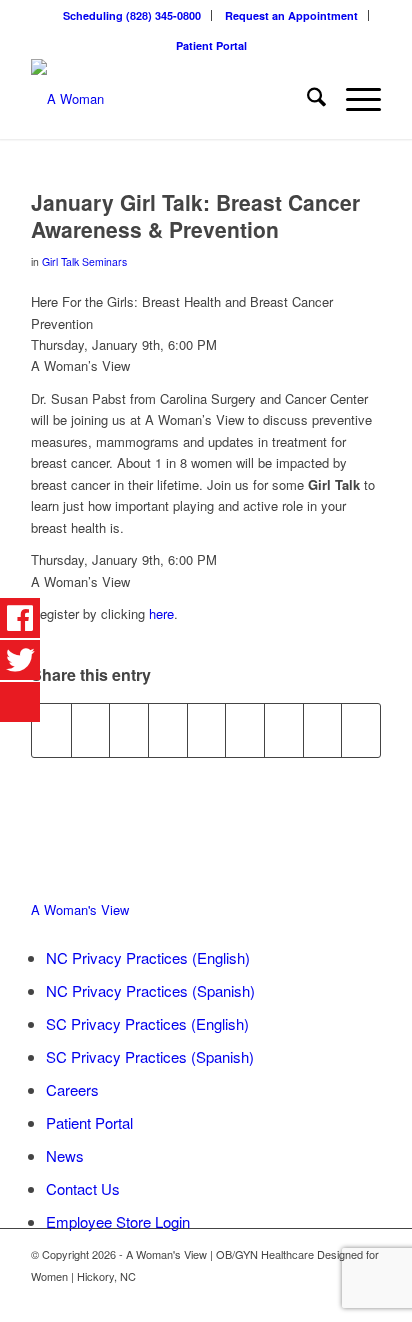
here (161, 613)
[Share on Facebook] (51, 730)
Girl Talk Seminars (84, 261)
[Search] (306, 99)
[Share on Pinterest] (168, 730)
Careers (72, 1089)
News (65, 1155)
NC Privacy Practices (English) (148, 957)
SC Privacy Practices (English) (147, 1023)
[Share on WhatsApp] (129, 730)
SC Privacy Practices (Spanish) (150, 1056)
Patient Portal (211, 45)
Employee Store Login (118, 1221)
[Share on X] (91, 730)
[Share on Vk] (284, 730)
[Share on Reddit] (323, 730)
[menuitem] (132, 15)
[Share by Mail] (361, 730)
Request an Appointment (291, 15)
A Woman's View (80, 909)
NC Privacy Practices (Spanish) (150, 990)
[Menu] (353, 99)
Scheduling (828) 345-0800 (132, 15)
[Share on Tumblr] (245, 730)
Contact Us (83, 1188)
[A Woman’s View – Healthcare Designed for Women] (171, 99)
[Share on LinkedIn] (207, 730)
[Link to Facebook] (336, 1297)
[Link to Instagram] (366, 1297)
